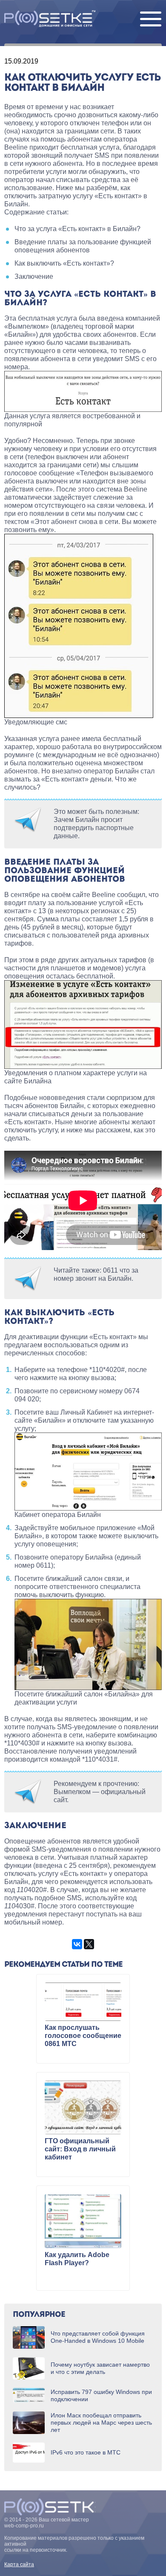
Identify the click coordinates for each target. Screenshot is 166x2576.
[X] (89, 1944)
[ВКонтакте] (77, 1944)
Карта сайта (19, 2564)
